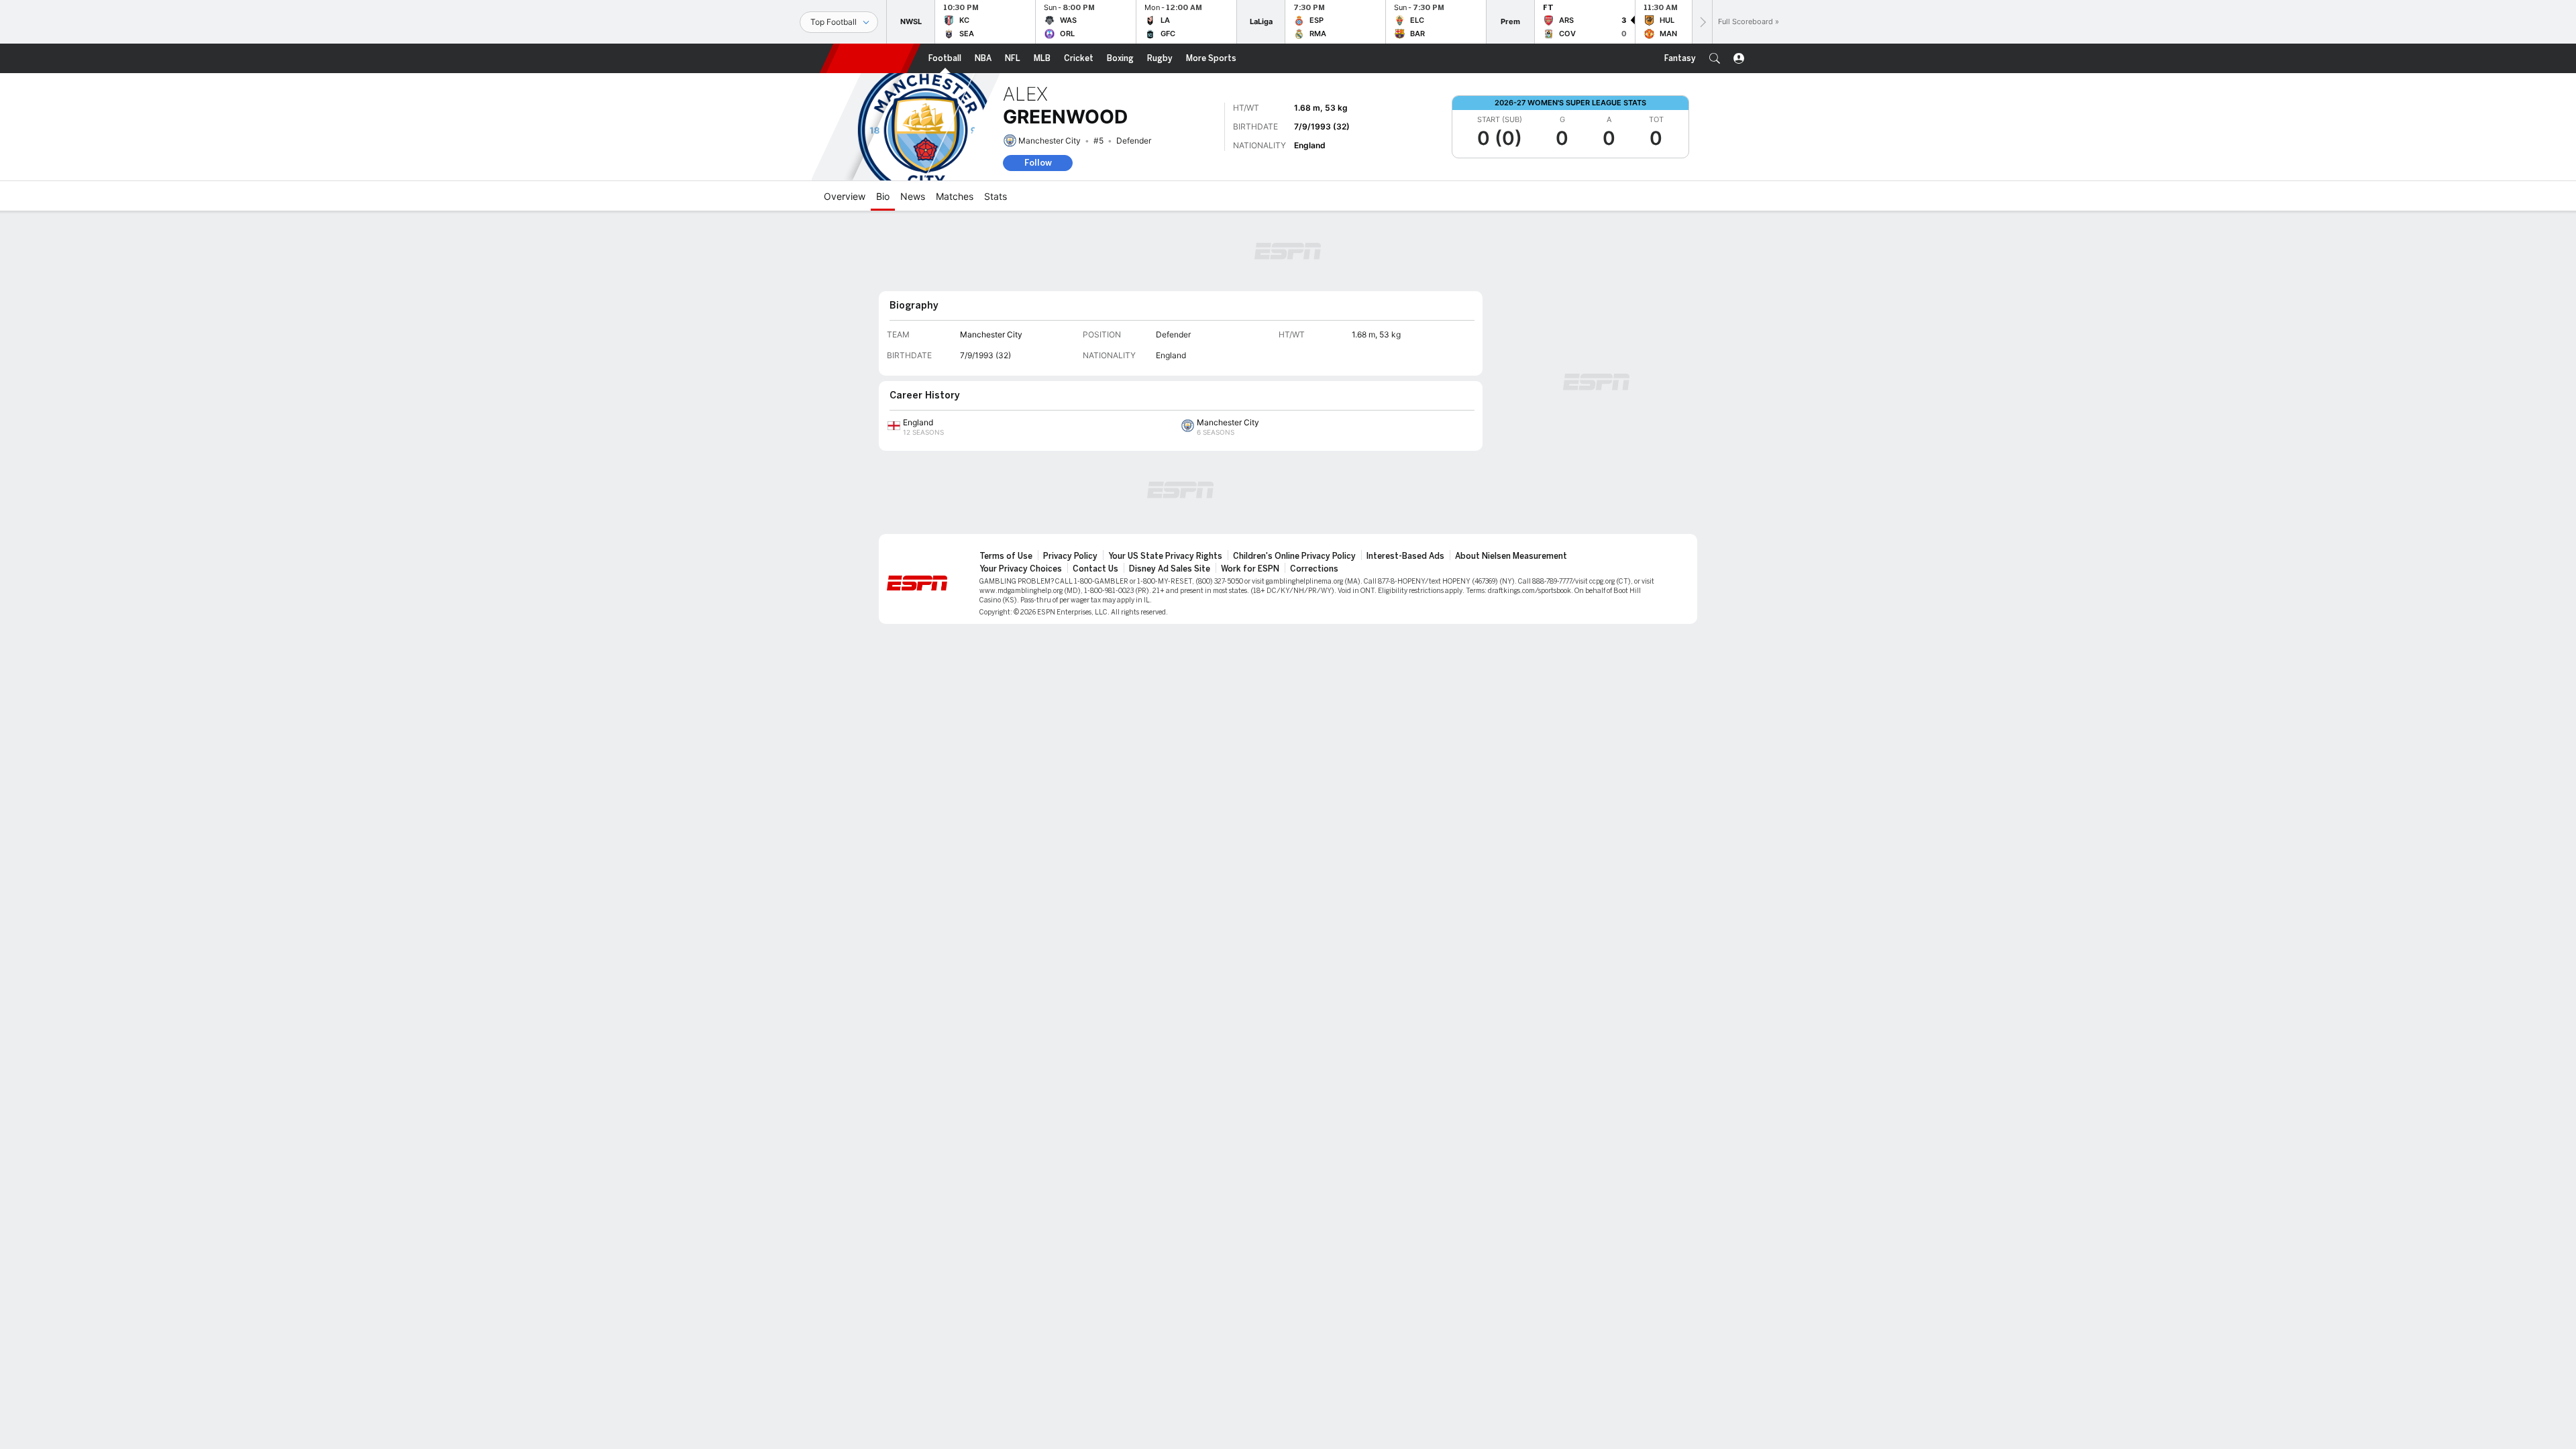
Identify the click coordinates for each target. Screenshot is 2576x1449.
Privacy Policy (1070, 556)
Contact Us (1095, 569)
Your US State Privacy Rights (1165, 556)
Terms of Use (1006, 556)
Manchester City (1050, 141)
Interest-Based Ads (1405, 556)
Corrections (1314, 569)
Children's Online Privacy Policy (1294, 556)
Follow (1038, 163)
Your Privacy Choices (1021, 569)
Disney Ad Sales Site (1170, 569)
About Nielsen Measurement (1511, 556)
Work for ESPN (1250, 569)
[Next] (1702, 22)
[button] (1715, 58)
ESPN (870, 58)
